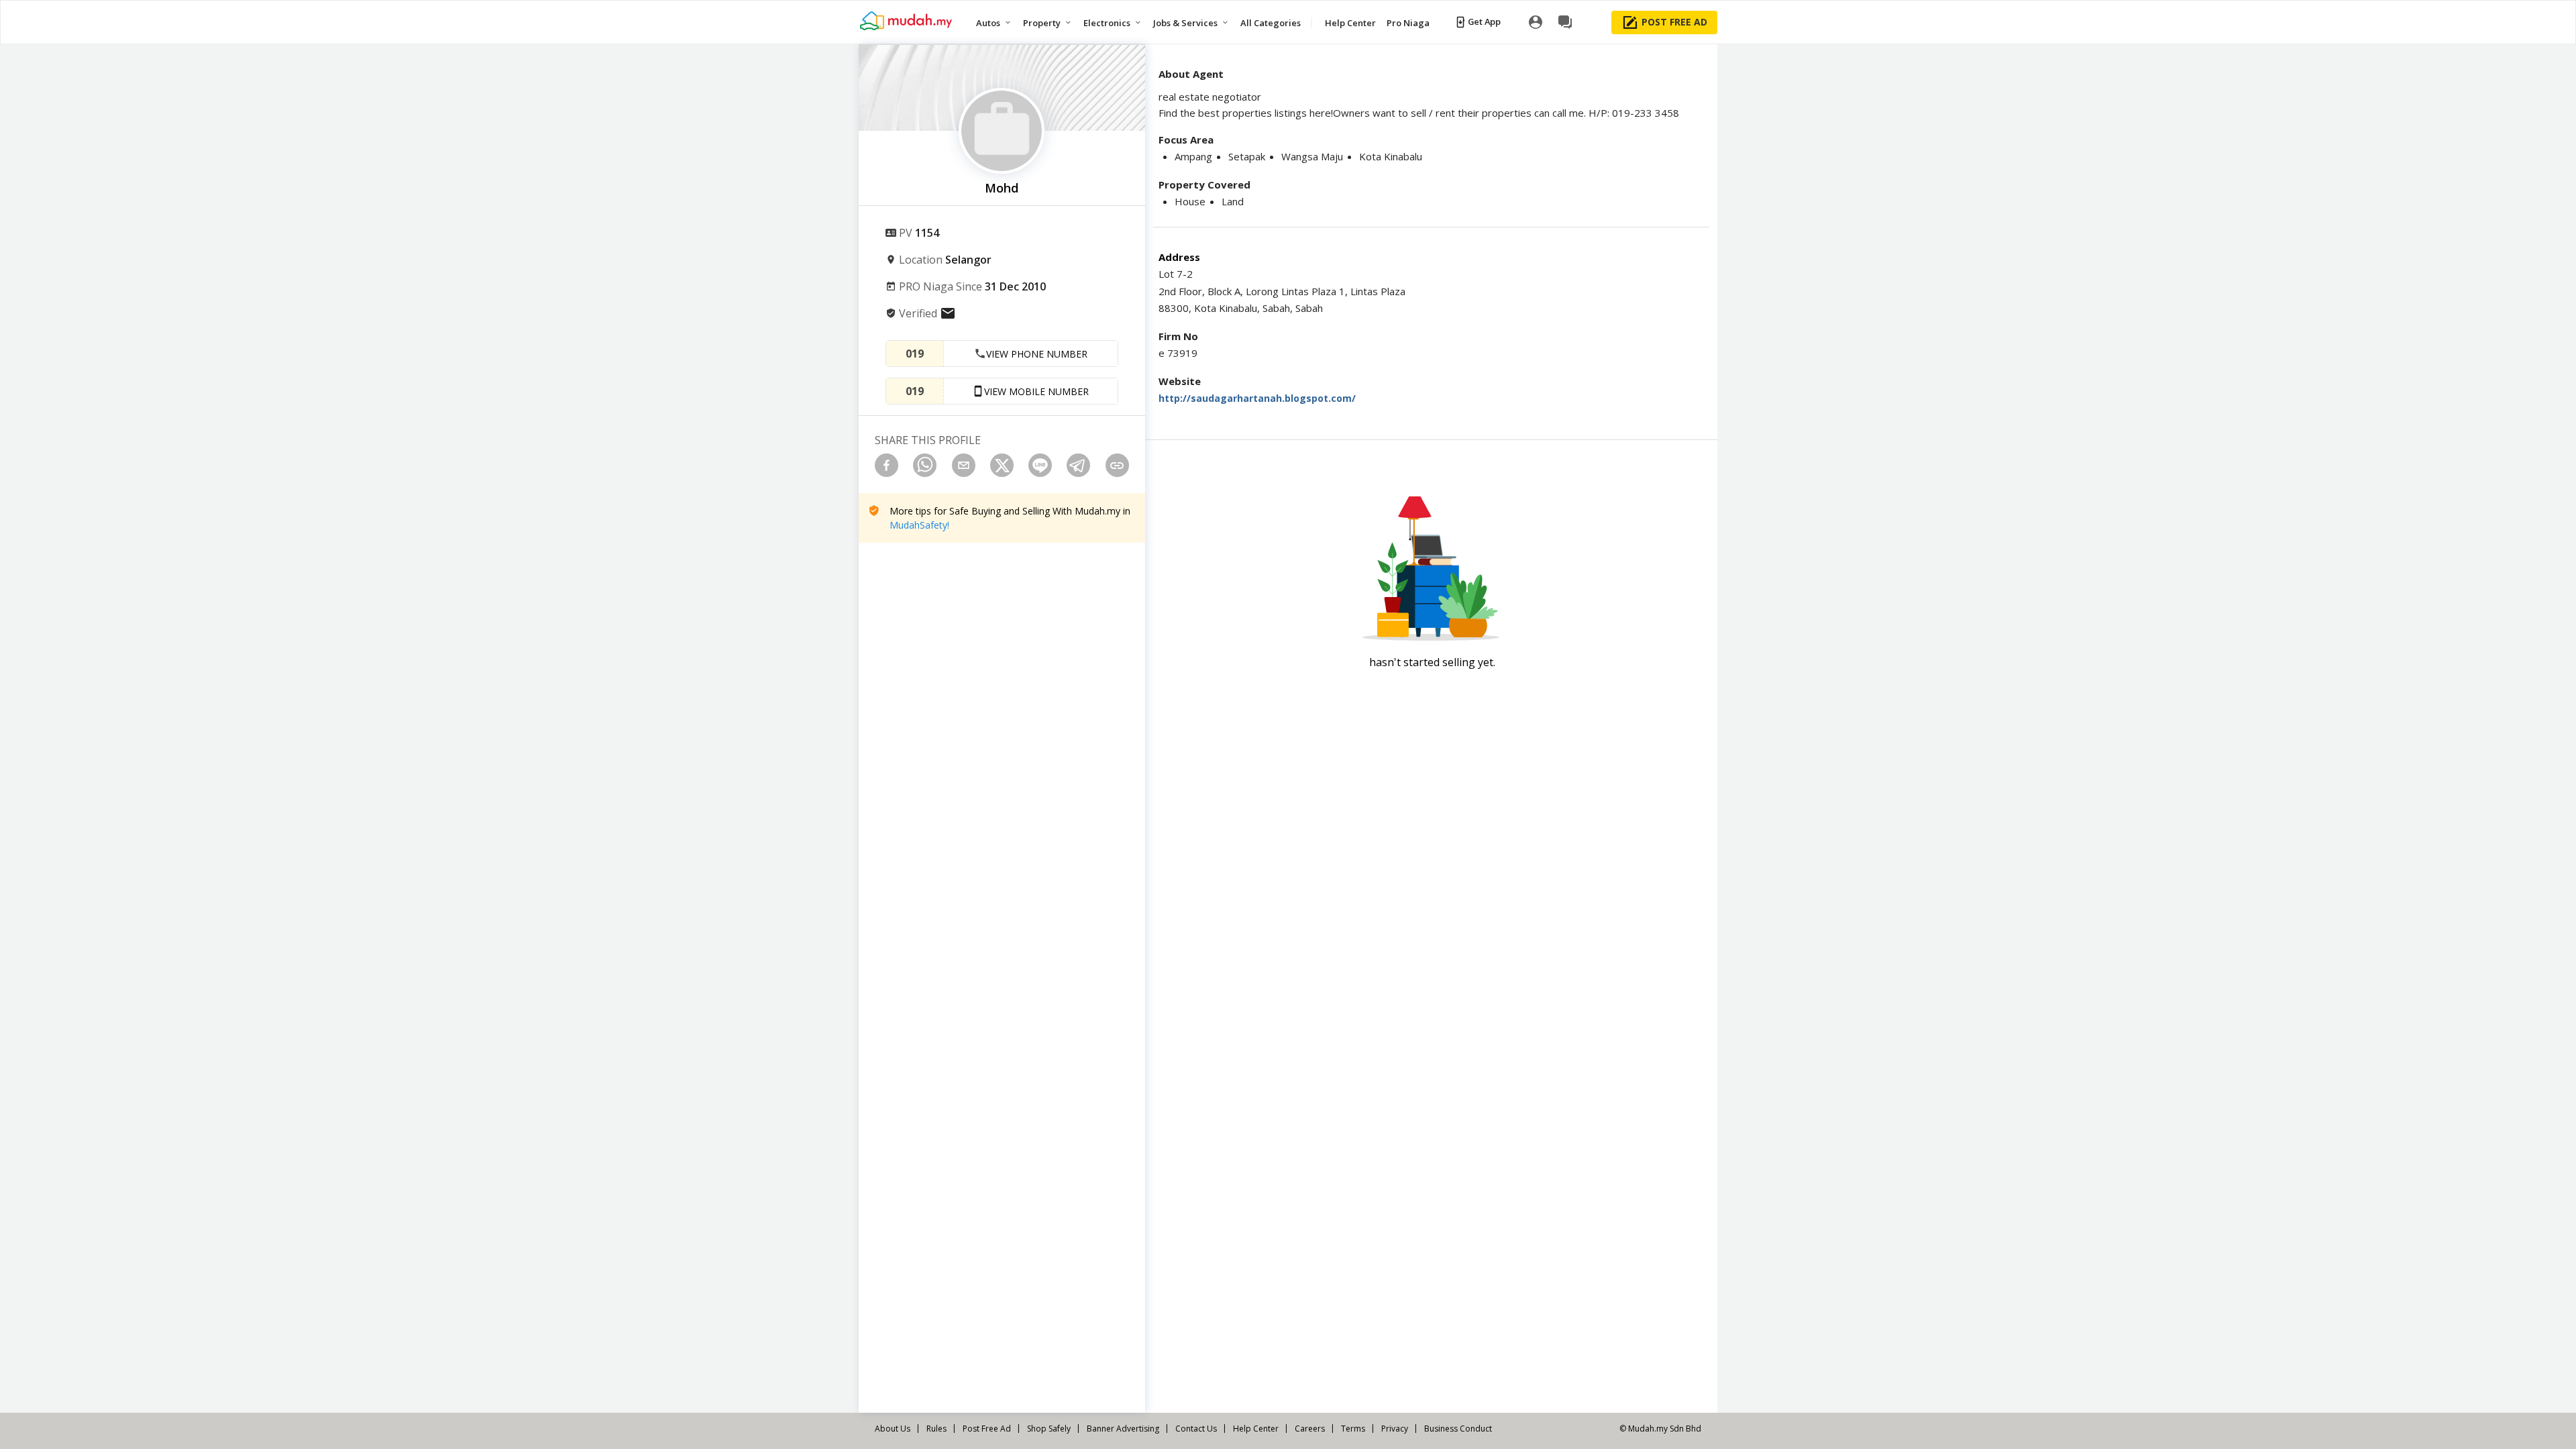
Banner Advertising (1123, 1429)
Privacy (1395, 1429)
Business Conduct (1458, 1429)
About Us (893, 1429)
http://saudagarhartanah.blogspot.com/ (1257, 398)
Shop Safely (1049, 1429)
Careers (1310, 1429)
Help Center (1256, 1429)
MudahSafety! (919, 525)
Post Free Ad (987, 1429)
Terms (1353, 1429)
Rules (936, 1429)
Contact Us (1196, 1429)
